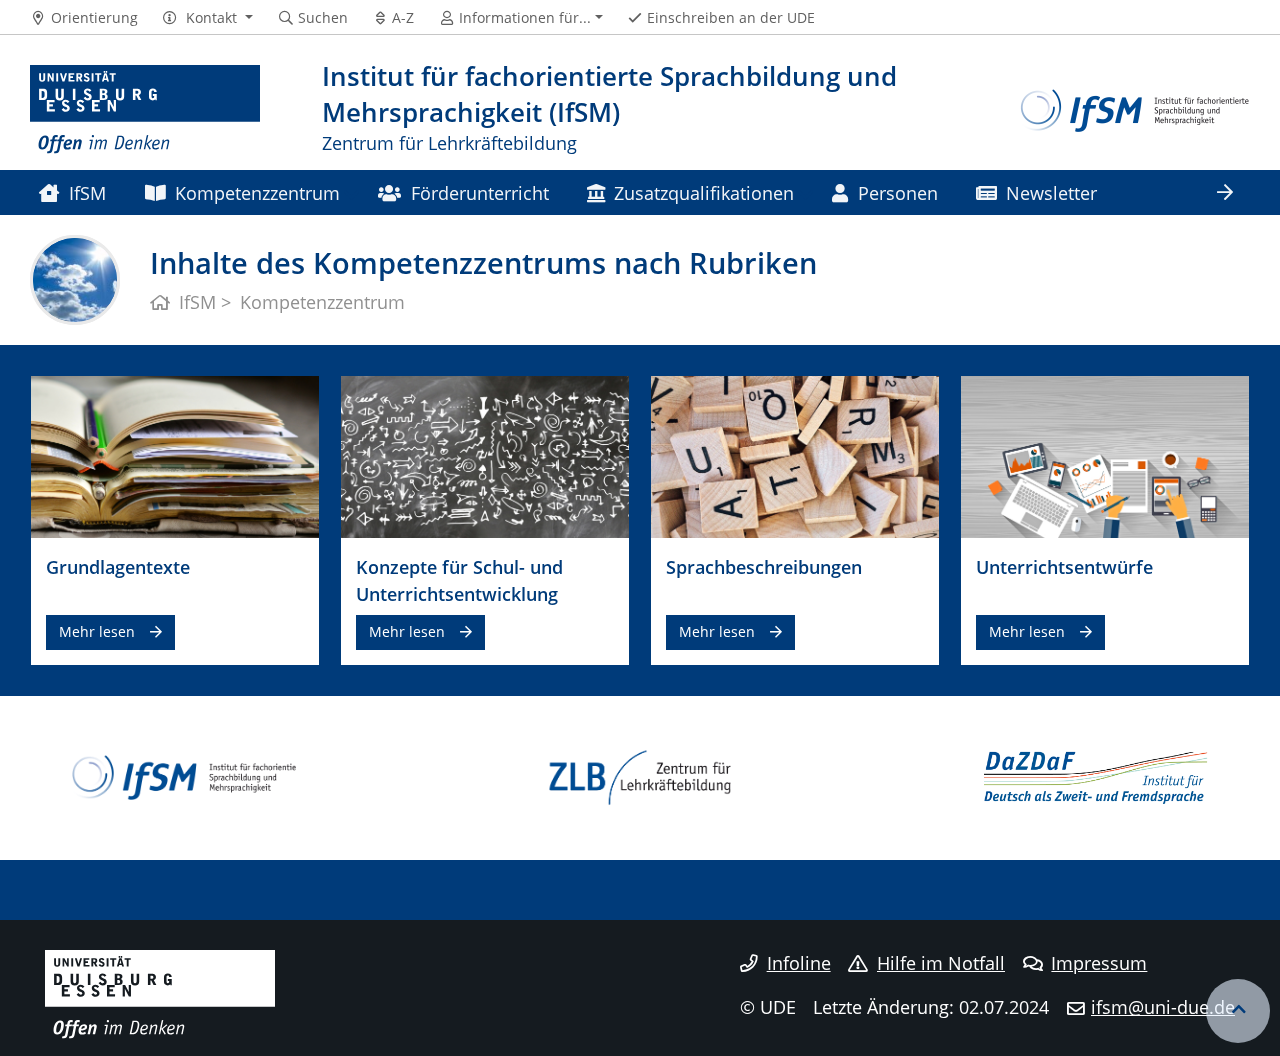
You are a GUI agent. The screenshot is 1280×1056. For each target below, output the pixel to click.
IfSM (87, 192)
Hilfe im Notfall (941, 963)
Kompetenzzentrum (257, 192)
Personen (898, 192)
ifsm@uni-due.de (1163, 1007)
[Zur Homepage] (145, 110)
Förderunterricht (480, 192)
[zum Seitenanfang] (1238, 1011)
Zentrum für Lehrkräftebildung (449, 142)
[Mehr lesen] (175, 456)
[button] (207, 18)
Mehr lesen (97, 631)
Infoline (799, 963)
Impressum (1099, 963)
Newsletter (1051, 192)
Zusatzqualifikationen (704, 192)
